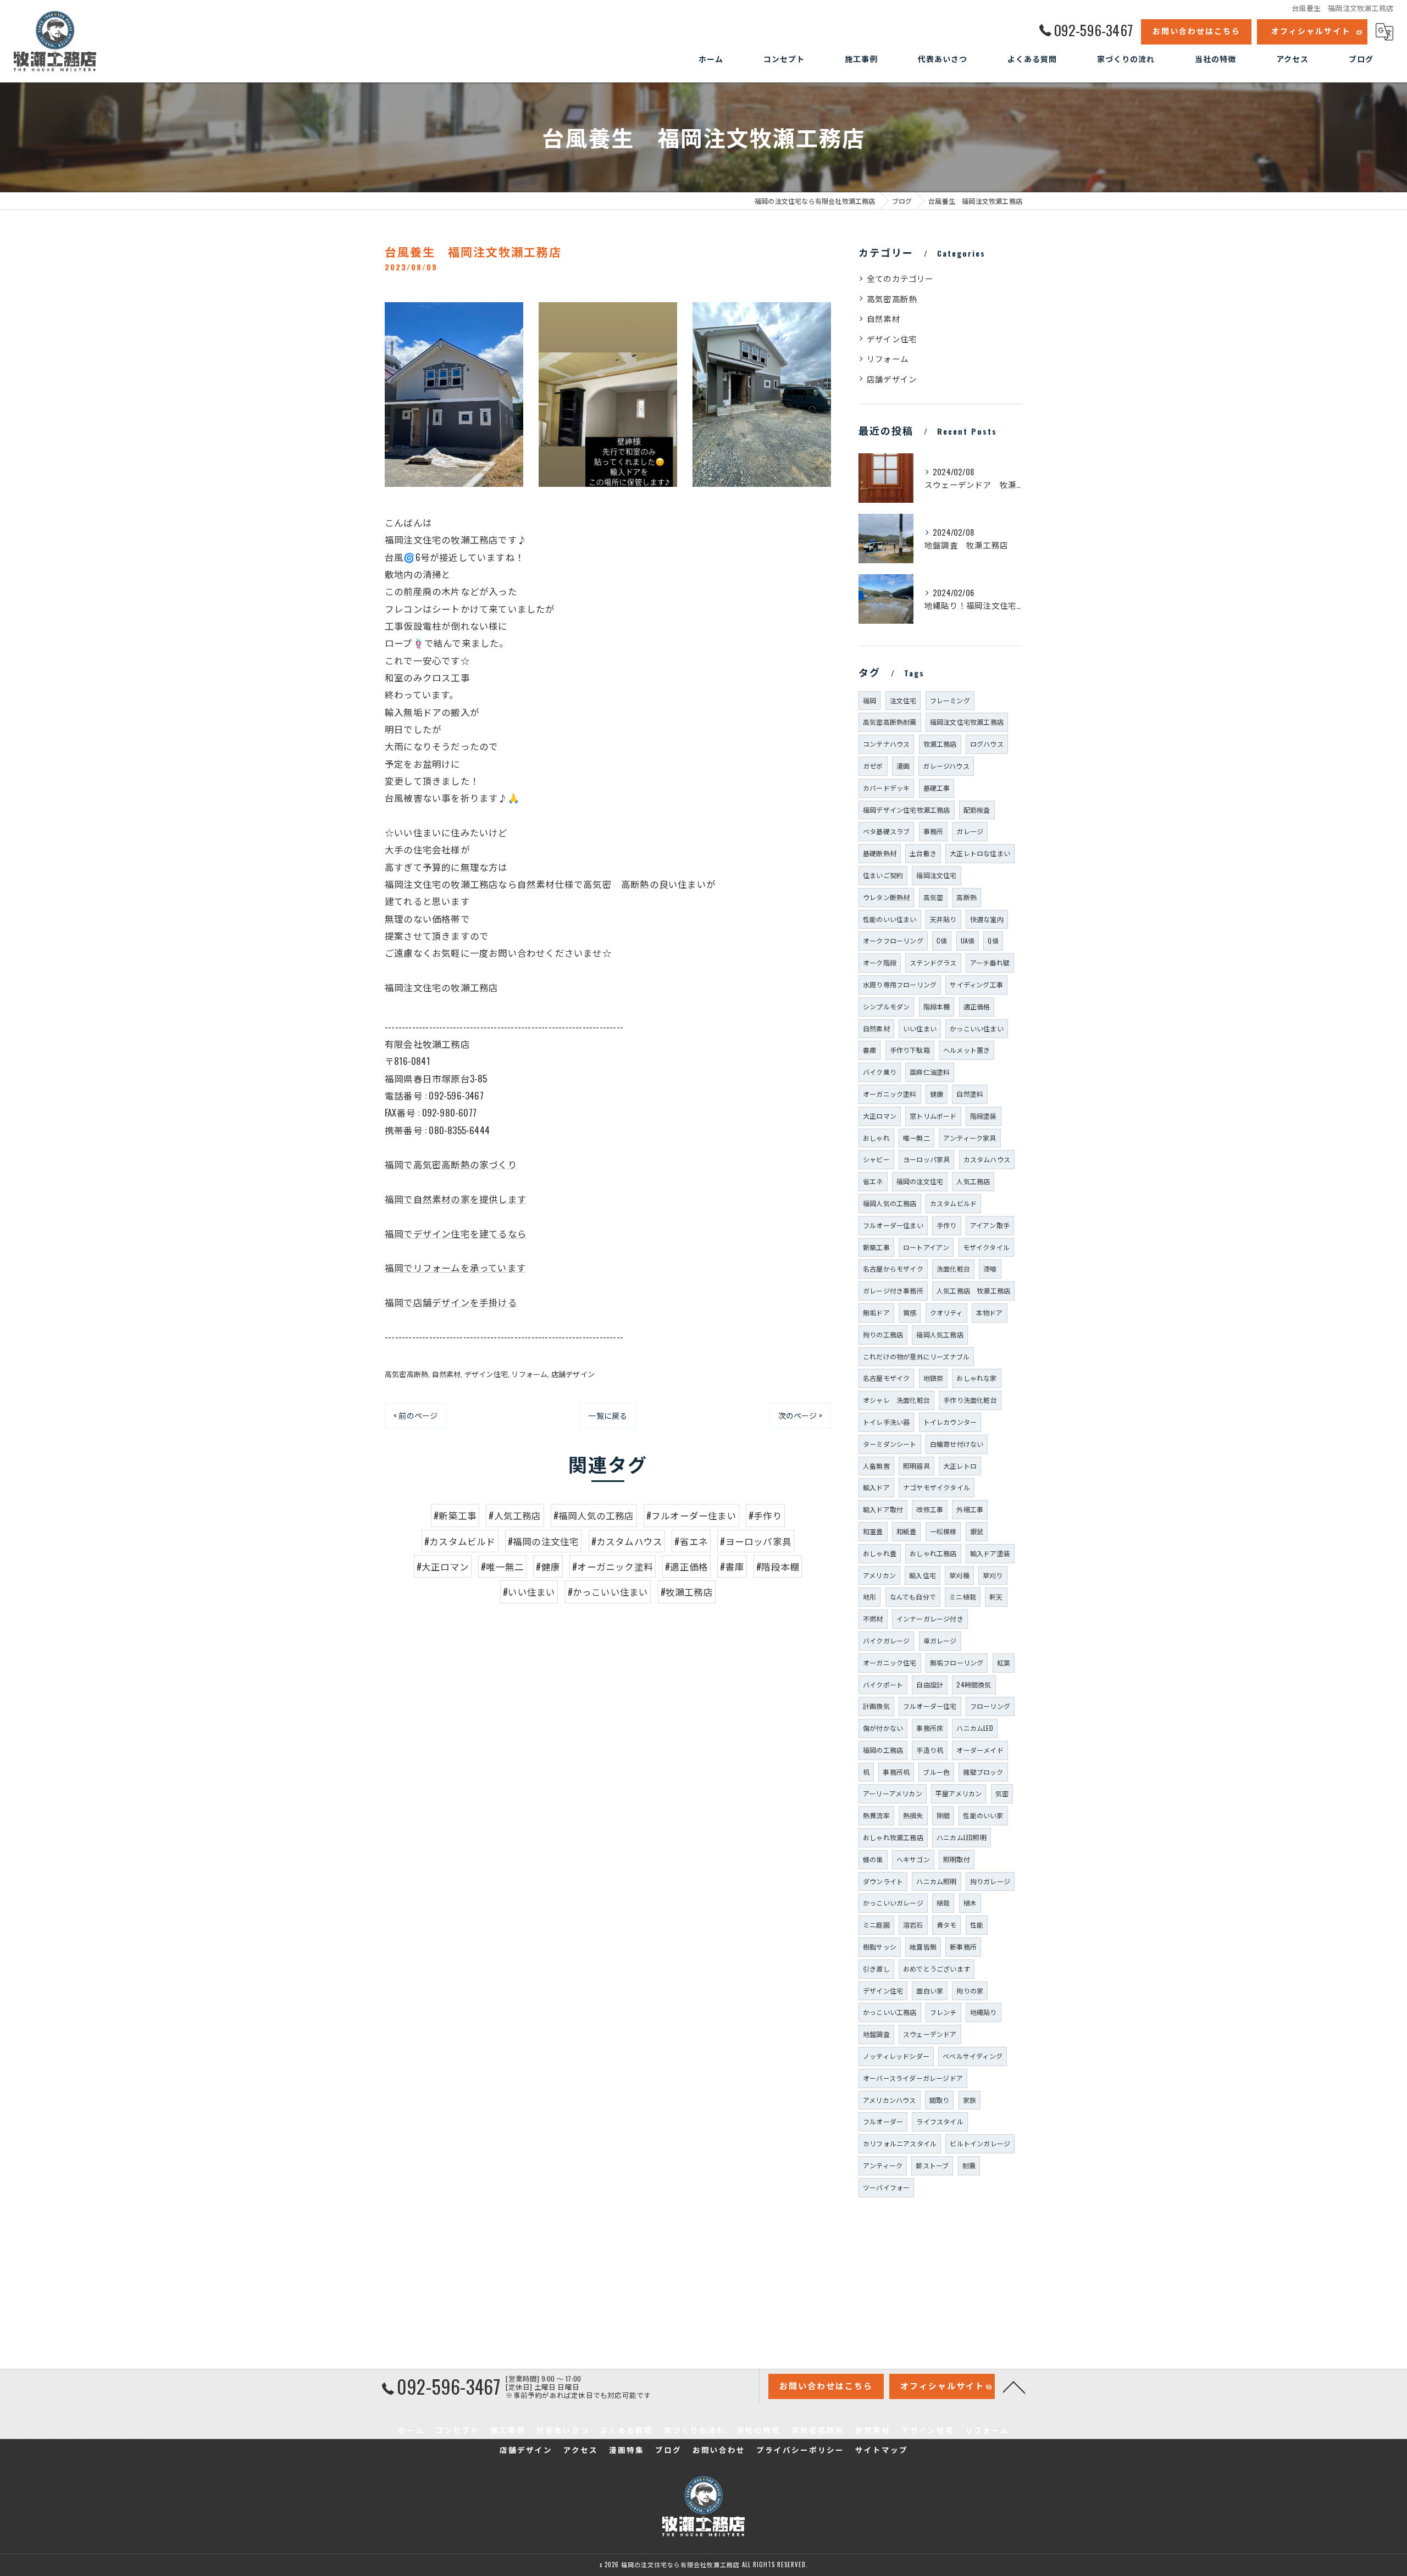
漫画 (903, 766)
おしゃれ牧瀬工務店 (893, 1837)
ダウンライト (883, 1881)
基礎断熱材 (880, 853)
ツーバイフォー (886, 2187)
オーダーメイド (980, 1750)
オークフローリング (893, 940)
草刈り (993, 1575)
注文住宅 (903, 700)
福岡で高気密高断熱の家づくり (451, 1164)
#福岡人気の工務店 (594, 1515)
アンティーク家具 (970, 1138)
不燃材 (873, 1619)
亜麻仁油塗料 (930, 1072)
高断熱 (966, 897)
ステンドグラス (933, 962)
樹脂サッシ (880, 1947)
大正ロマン (880, 1116)
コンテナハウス (886, 744)
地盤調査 (876, 2034)
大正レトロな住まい (980, 853)
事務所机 (896, 1772)
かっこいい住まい (977, 1028)
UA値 (968, 940)
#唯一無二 (502, 1566)
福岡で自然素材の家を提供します (456, 1199)
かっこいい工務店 (890, 2012)
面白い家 (930, 1991)
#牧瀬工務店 (687, 1592)
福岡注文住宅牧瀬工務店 (967, 722)
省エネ (873, 1181)
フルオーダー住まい (893, 1225)
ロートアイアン (926, 1247)
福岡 (869, 700)
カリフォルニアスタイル (900, 2143)
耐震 (969, 2165)
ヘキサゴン (913, 1859)
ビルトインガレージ (980, 2143)
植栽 (943, 1903)
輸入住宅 (923, 1575)
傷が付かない (883, 1728)
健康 (937, 1094)
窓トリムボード (933, 1116)
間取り (940, 2100)
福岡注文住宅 (936, 875)
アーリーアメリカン (893, 1793)
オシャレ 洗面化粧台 (896, 1400)
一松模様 (943, 1531)
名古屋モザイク (886, 1378)
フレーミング (950, 700)
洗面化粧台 (953, 1268)
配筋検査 (977, 810)
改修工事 (930, 1509)
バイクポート (883, 1684)
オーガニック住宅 (890, 1662)
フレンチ (943, 2012)
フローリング (990, 1706)
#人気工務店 (515, 1515)
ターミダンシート (890, 1444)
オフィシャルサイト (1311, 30)
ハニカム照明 (936, 1881)
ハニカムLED (974, 1728)
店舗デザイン (573, 1374)
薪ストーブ (932, 2165)
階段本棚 (937, 1006)
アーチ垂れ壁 (990, 962)
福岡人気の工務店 (890, 1203)
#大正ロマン (443, 1566)
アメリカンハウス (890, 2100)
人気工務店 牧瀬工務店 (973, 1290)
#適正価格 (686, 1566)
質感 (910, 1312)
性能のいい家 (983, 1815)
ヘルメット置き (966, 1050)
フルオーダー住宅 (930, 1706)
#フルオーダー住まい (691, 1515)
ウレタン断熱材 (886, 897)
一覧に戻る (608, 1415)
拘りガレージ (990, 1881)
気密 (1002, 1793)
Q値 (993, 940)
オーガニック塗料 (890, 1094)
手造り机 (930, 1750)
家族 (970, 2100)
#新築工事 (455, 1515)
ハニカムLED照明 (962, 1837)
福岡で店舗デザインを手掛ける (451, 1302)
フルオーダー (883, 2121)
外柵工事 (970, 1509)
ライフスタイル (940, 2121)
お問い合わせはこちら (1196, 30)
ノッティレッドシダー (896, 2056)
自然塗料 (970, 1094)
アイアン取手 (990, 1225)
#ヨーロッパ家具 (756, 1541)
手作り (947, 1225)
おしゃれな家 (976, 1378)
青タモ (947, 1925)
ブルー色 (936, 1772)
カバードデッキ (886, 788)
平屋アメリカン (959, 1793)
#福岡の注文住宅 (544, 1541)
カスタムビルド (953, 1203)
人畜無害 (876, 1466)
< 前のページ (416, 1415)
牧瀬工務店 (940, 744)
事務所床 (930, 1728)
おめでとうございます (937, 1969)
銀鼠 (977, 1531)
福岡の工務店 (883, 1750)
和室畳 (873, 1531)
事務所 (934, 831)
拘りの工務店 (883, 1334)
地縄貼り (984, 2012)
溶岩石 (913, 1925)
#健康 (548, 1566)
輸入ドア (876, 1487)
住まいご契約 (883, 875)
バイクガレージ (886, 1640)
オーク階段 (880, 962)
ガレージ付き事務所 (893, 1290)
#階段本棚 (778, 1566)
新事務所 (963, 1947)
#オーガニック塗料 (613, 1566)
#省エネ (691, 1541)
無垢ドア (876, 1312)
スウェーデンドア (930, 2034)
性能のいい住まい (890, 919)
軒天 (996, 1597)
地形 (869, 1597)
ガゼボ (873, 766)
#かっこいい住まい (608, 1592)
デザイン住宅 (486, 1374)
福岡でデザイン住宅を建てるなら (456, 1233)
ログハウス (987, 744)
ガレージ (970, 831)
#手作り (765, 1515)
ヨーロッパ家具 (926, 1159)
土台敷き (923, 853)
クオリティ (946, 1312)
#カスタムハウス (627, 1541)
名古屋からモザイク (893, 1268)
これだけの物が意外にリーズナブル (916, 1356)
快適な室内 (987, 919)
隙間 (943, 1815)
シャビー (876, 1159)
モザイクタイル (986, 1247)
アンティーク (883, 2165)
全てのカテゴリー (900, 278)
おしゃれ (876, 1138)
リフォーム (529, 1374)
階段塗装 (984, 1116)
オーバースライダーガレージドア (913, 2078)
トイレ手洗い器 (886, 1422)
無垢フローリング (957, 1662)
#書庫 (732, 1566)
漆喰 (990, 1268)
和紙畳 (907, 1531)
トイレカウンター (950, 1422)
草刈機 (959, 1575)
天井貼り (943, 919)
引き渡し (876, 1969)
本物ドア (990, 1312)
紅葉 (1004, 1662)
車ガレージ (940, 1640)
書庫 (869, 1050)
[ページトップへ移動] (1014, 2386)
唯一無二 (916, 1138)
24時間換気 (974, 1684)
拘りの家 (970, 1991)
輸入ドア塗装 (990, 1553)
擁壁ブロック (983, 1772)
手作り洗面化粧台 (970, 1400)
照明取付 (957, 1859)
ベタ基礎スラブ (886, 831)
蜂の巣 (873, 1859)
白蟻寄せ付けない (957, 1444)
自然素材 (447, 1374)
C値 (942, 940)
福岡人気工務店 (940, 1334)
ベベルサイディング (973, 2056)
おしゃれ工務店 (933, 1553)
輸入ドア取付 (883, 1509)
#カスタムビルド (460, 1541)
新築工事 (876, 1247)
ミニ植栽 (963, 1597)
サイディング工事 (976, 984)
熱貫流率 (876, 1815)
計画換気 (876, 1706)
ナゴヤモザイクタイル (937, 1487)
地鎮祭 (934, 1378)
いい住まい (920, 1028)
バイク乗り (880, 1072)
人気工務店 (973, 1181)
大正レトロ (960, 1466)
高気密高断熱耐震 (890, 722)
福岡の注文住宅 (920, 1181)
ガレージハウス (946, 766)
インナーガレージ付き (930, 1619)
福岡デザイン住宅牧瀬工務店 (907, 810)
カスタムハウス (987, 1159)
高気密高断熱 (406, 1374)
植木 (970, 1903)
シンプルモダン (886, 1006)
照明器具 (916, 1466)
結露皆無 (923, 1947)
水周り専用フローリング (900, 984)
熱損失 (913, 1815)
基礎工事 (937, 788)
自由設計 (930, 1684)
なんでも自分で (913, 1597)
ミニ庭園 (876, 1925)
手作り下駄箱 (910, 1050)
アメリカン (879, 1575)
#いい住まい (529, 1592)
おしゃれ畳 (880, 1553)
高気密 (934, 897)
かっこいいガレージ (893, 1903)
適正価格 (977, 1006)
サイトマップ (882, 2450)
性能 (977, 1925)
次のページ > (800, 1415)
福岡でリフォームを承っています (455, 1267)
